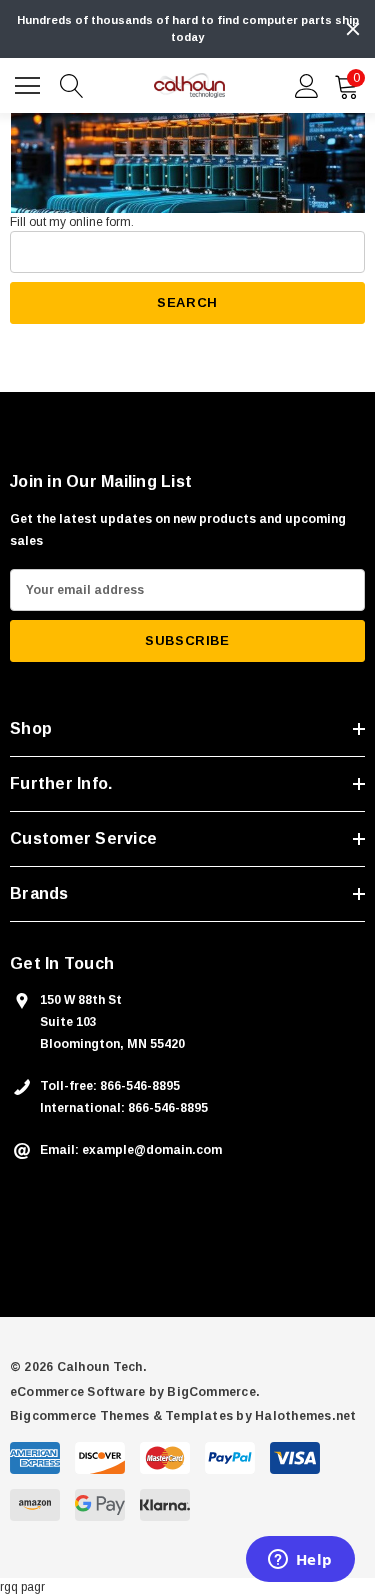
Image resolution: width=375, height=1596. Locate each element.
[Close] (353, 29)
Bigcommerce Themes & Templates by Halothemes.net (183, 1416)
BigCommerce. (213, 1392)
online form (100, 222)
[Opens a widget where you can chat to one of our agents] (300, 1561)
